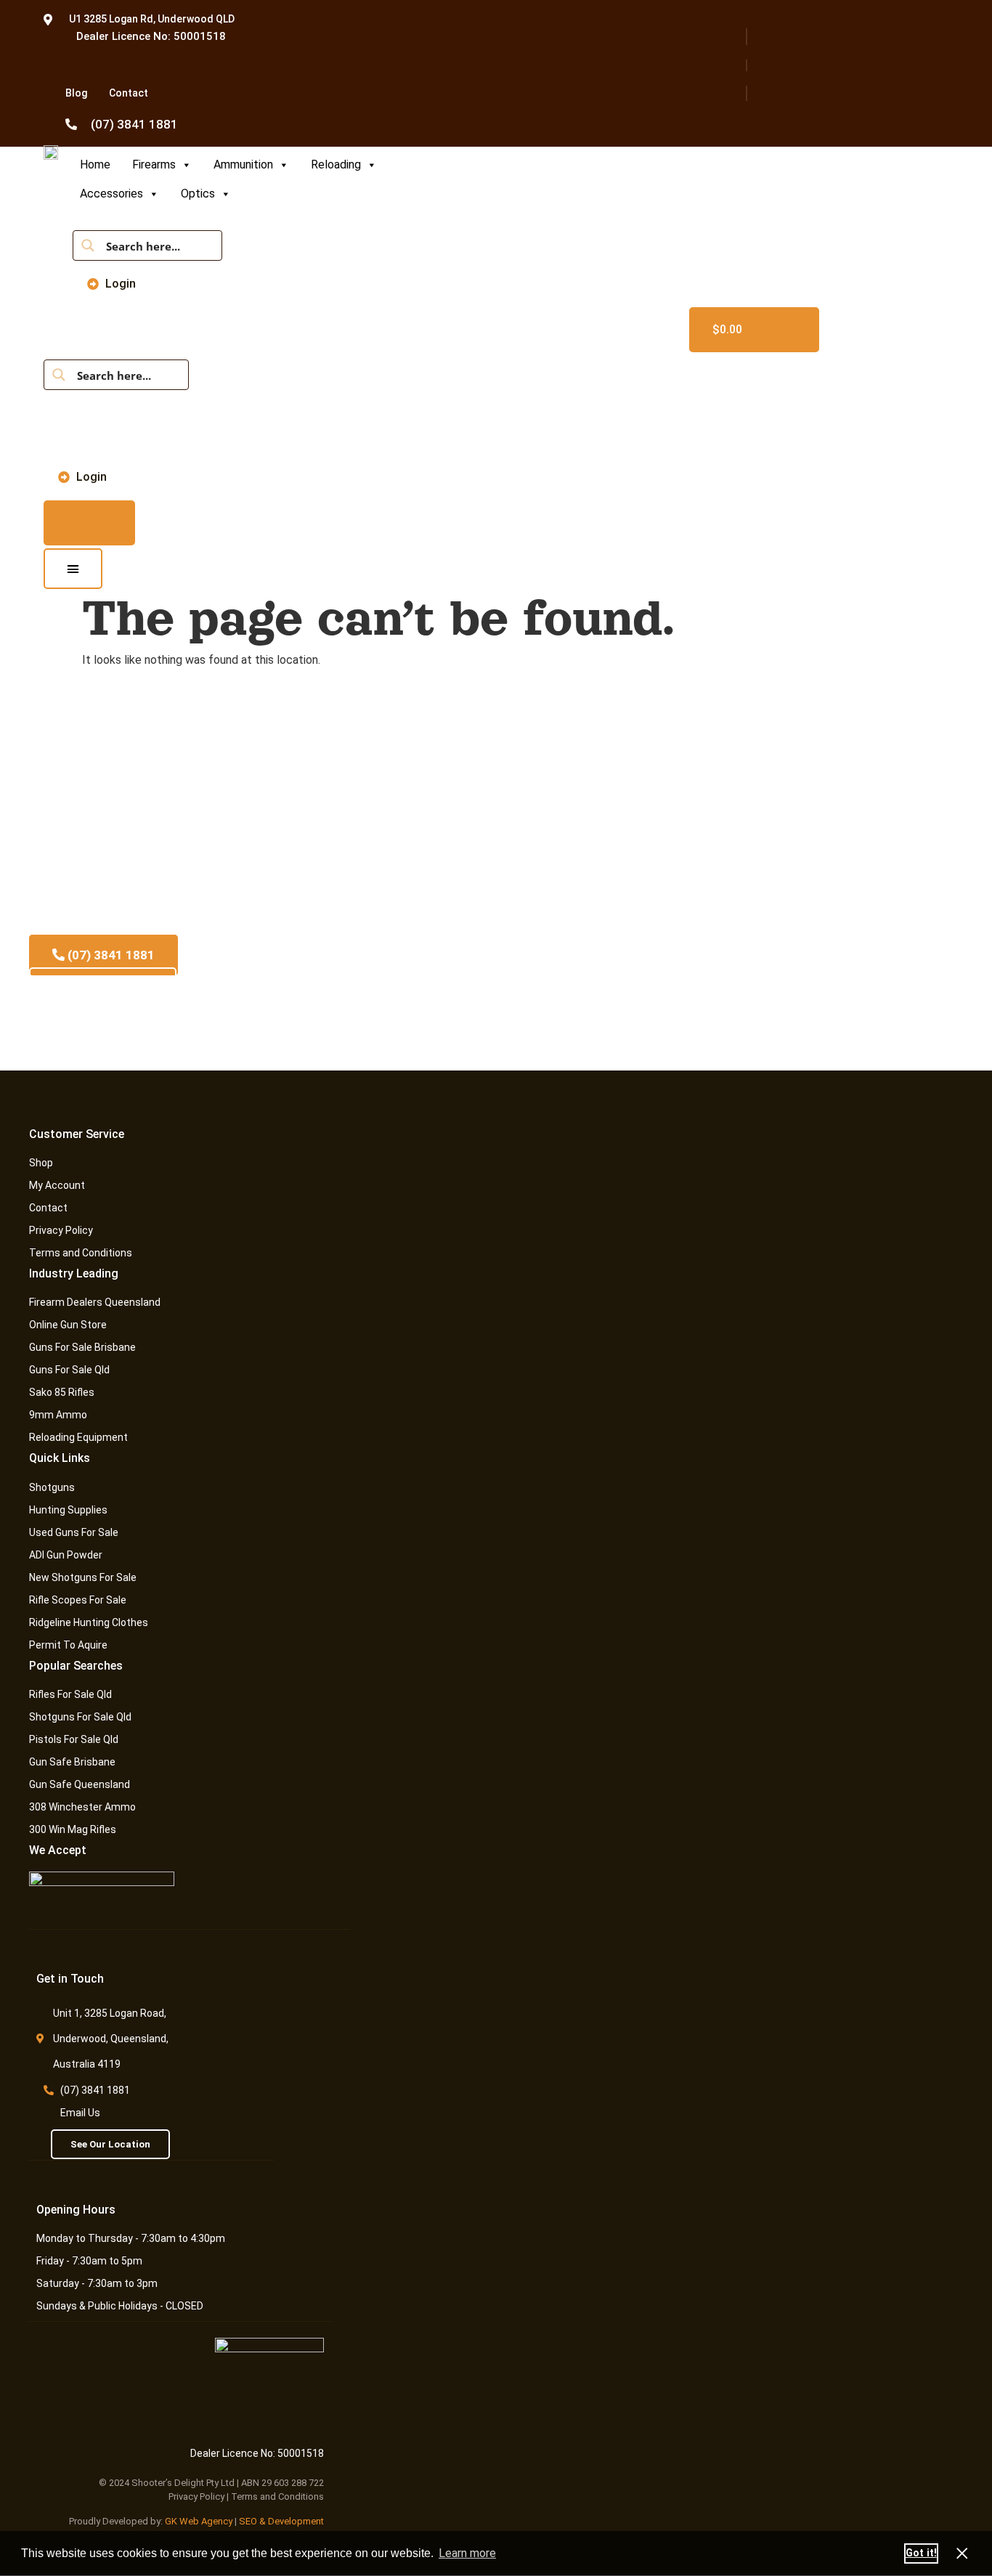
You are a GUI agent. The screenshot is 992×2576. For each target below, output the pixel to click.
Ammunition (243, 164)
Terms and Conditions (277, 2496)
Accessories (111, 194)
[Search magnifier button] (88, 245)
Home (95, 164)
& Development (292, 2521)
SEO (248, 2521)
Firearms (154, 164)
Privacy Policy (196, 2496)
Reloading (336, 164)
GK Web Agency (199, 2521)
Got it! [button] (921, 2553)
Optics (198, 194)
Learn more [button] (467, 2553)
